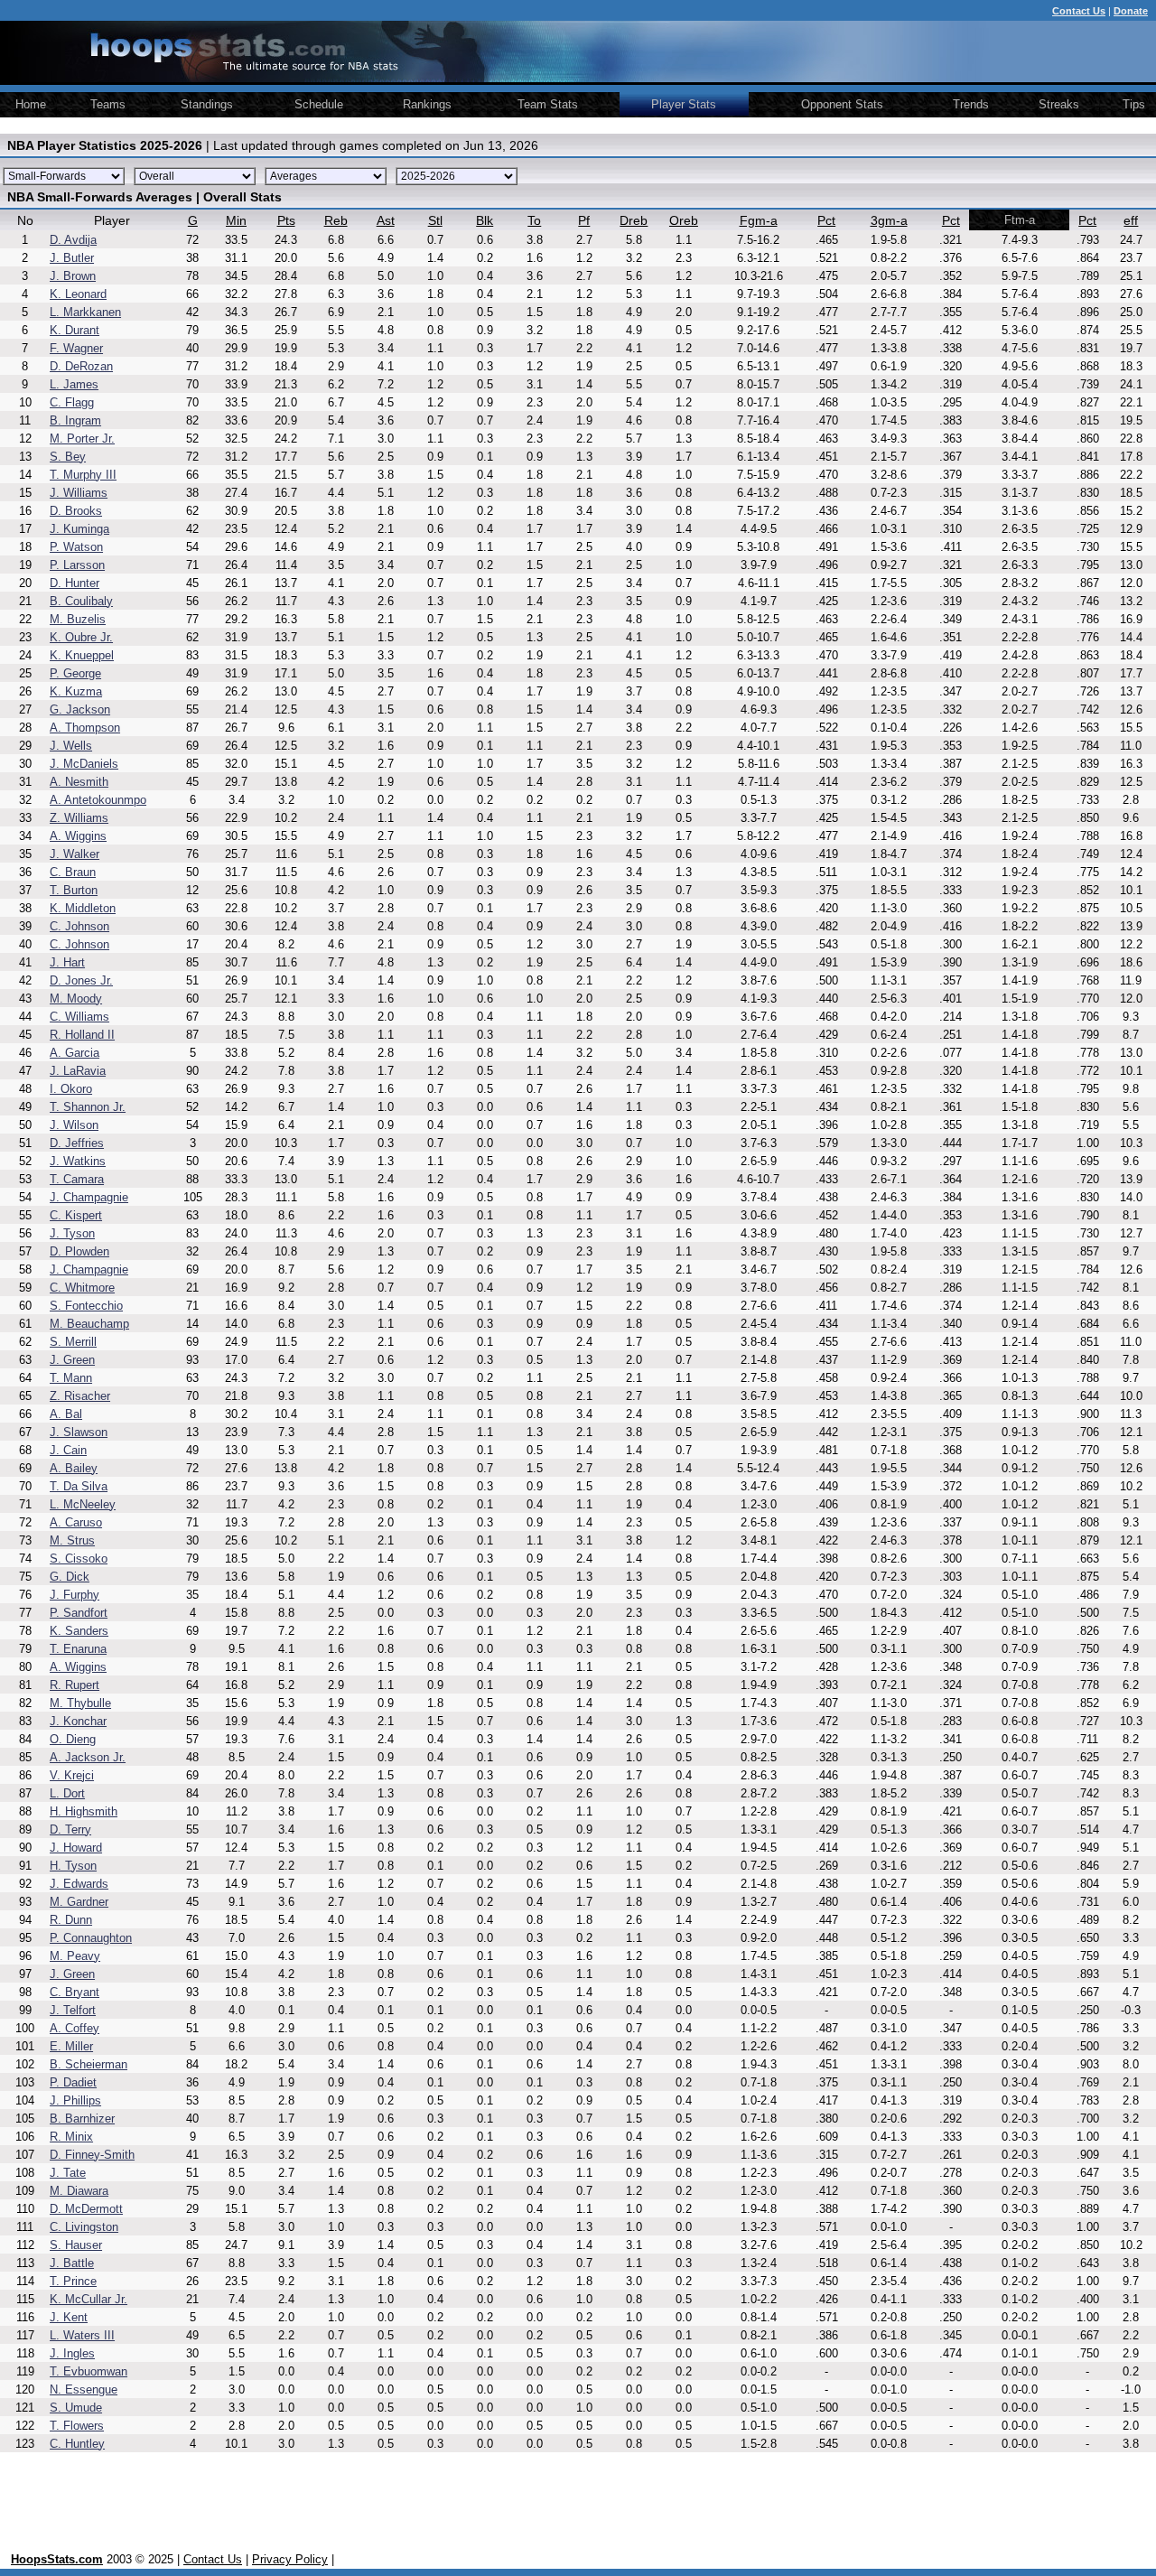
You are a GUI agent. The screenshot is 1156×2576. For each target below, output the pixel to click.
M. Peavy (75, 1956)
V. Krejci (72, 1775)
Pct (826, 220)
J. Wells (71, 746)
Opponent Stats (842, 104)
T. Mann (71, 1378)
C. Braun (73, 872)
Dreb (634, 220)
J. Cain (68, 1450)
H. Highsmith (84, 1811)
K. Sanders (79, 1631)
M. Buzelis (78, 619)
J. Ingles (72, 2353)
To (534, 220)
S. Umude (76, 2408)
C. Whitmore (82, 1288)
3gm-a (889, 220)
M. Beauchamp (89, 1324)
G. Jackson (80, 709)
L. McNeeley (83, 1504)
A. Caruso (76, 1522)
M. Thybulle (80, 1703)
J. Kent (69, 2317)
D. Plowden (79, 1251)
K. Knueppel (82, 655)
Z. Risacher (80, 1396)
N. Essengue (84, 2389)
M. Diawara (79, 2191)
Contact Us (213, 2559)
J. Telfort (73, 2010)
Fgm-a (759, 220)
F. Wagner (76, 348)
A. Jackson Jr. (88, 1757)
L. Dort (67, 1793)
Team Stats (548, 104)
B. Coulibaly (81, 601)
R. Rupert (75, 1685)
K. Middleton (83, 908)
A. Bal (66, 1414)
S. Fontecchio (86, 1306)
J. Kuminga (79, 529)
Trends (971, 104)
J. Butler (72, 258)
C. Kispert (76, 1215)
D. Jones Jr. (81, 980)
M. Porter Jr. (82, 439)
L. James (74, 384)
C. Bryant (75, 1992)
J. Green (72, 1360)
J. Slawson (79, 1432)
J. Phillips (75, 2100)
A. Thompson (85, 728)
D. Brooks (76, 511)
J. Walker (75, 854)
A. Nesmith (79, 782)
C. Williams (79, 1017)
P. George (75, 673)
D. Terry (70, 1829)
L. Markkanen (85, 312)
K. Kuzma (76, 691)
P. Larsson (77, 565)
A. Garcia (75, 1053)
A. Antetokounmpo (98, 800)
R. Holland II (82, 1035)
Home (31, 104)
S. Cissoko (79, 1559)
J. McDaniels (84, 764)
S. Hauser (76, 2245)
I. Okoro (71, 1089)
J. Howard (76, 1848)
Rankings (427, 104)
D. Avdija (73, 240)
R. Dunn (71, 1920)
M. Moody (76, 999)
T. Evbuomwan (89, 2371)
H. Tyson (73, 1866)
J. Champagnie (89, 1197)
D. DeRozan (81, 366)
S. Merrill (73, 1342)
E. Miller (71, 2046)
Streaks (1059, 104)
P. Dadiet (73, 2082)
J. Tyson (72, 1233)
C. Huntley (77, 2444)
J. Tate (68, 2173)
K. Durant (75, 330)
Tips (1134, 104)
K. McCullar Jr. (89, 2299)
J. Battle (72, 2263)
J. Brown (73, 276)
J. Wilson (74, 1125)
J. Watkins (78, 1161)
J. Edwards (79, 1884)
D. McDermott (86, 2209)
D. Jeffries (77, 1143)
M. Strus (72, 1540)
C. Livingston (84, 2227)
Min (236, 220)
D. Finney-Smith (92, 2155)
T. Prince (73, 2281)
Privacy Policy (290, 2559)
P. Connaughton (91, 1938)
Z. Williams (79, 818)
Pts (286, 220)
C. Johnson (79, 926)
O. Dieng (73, 1739)
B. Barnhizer (82, 2119)
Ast (386, 220)
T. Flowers (77, 2426)
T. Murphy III (83, 475)
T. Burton (74, 890)
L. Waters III (82, 2335)
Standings (207, 104)
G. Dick (70, 1577)
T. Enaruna (78, 1649)
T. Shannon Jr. (88, 1107)
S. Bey (68, 457)
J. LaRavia (78, 1071)
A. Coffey (75, 2028)
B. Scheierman (89, 2064)
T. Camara (77, 1179)
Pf (584, 220)
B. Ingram (75, 420)
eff (1131, 220)
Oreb (684, 220)
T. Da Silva (79, 1486)
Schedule (319, 104)
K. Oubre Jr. (81, 637)
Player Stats (684, 104)
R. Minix (71, 2137)
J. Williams (79, 493)
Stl (435, 220)
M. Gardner (79, 1902)
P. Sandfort (79, 1613)
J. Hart (67, 962)
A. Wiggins (78, 836)
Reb (336, 220)
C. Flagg (72, 402)
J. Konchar (78, 1721)
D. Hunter (75, 583)
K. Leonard (78, 294)
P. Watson (76, 547)
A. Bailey (74, 1468)
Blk (485, 220)
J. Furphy (75, 1595)
